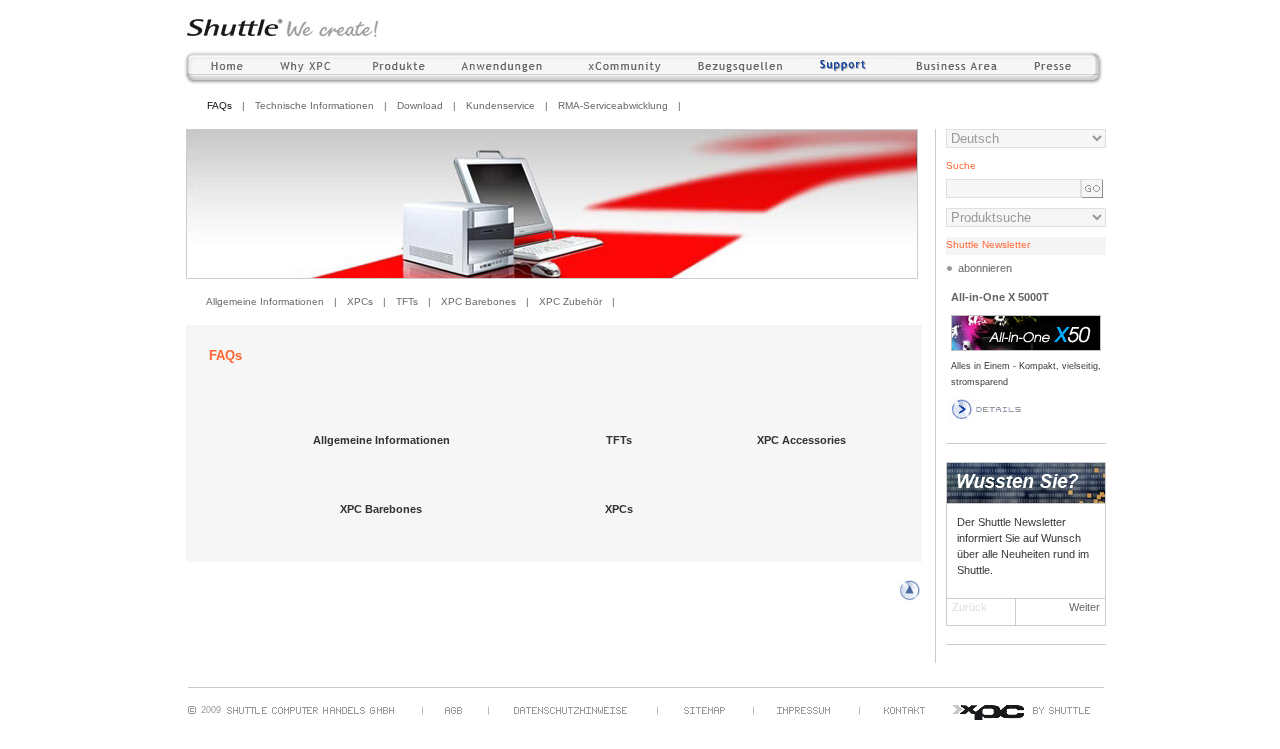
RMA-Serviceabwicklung (613, 105)
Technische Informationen (314, 105)
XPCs (360, 301)
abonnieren (985, 268)
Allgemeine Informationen (265, 301)
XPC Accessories (801, 440)
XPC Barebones (478, 301)
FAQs (219, 105)
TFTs (407, 301)
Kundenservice (500, 105)
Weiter (1084, 607)
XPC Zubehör (570, 301)
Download (420, 105)
